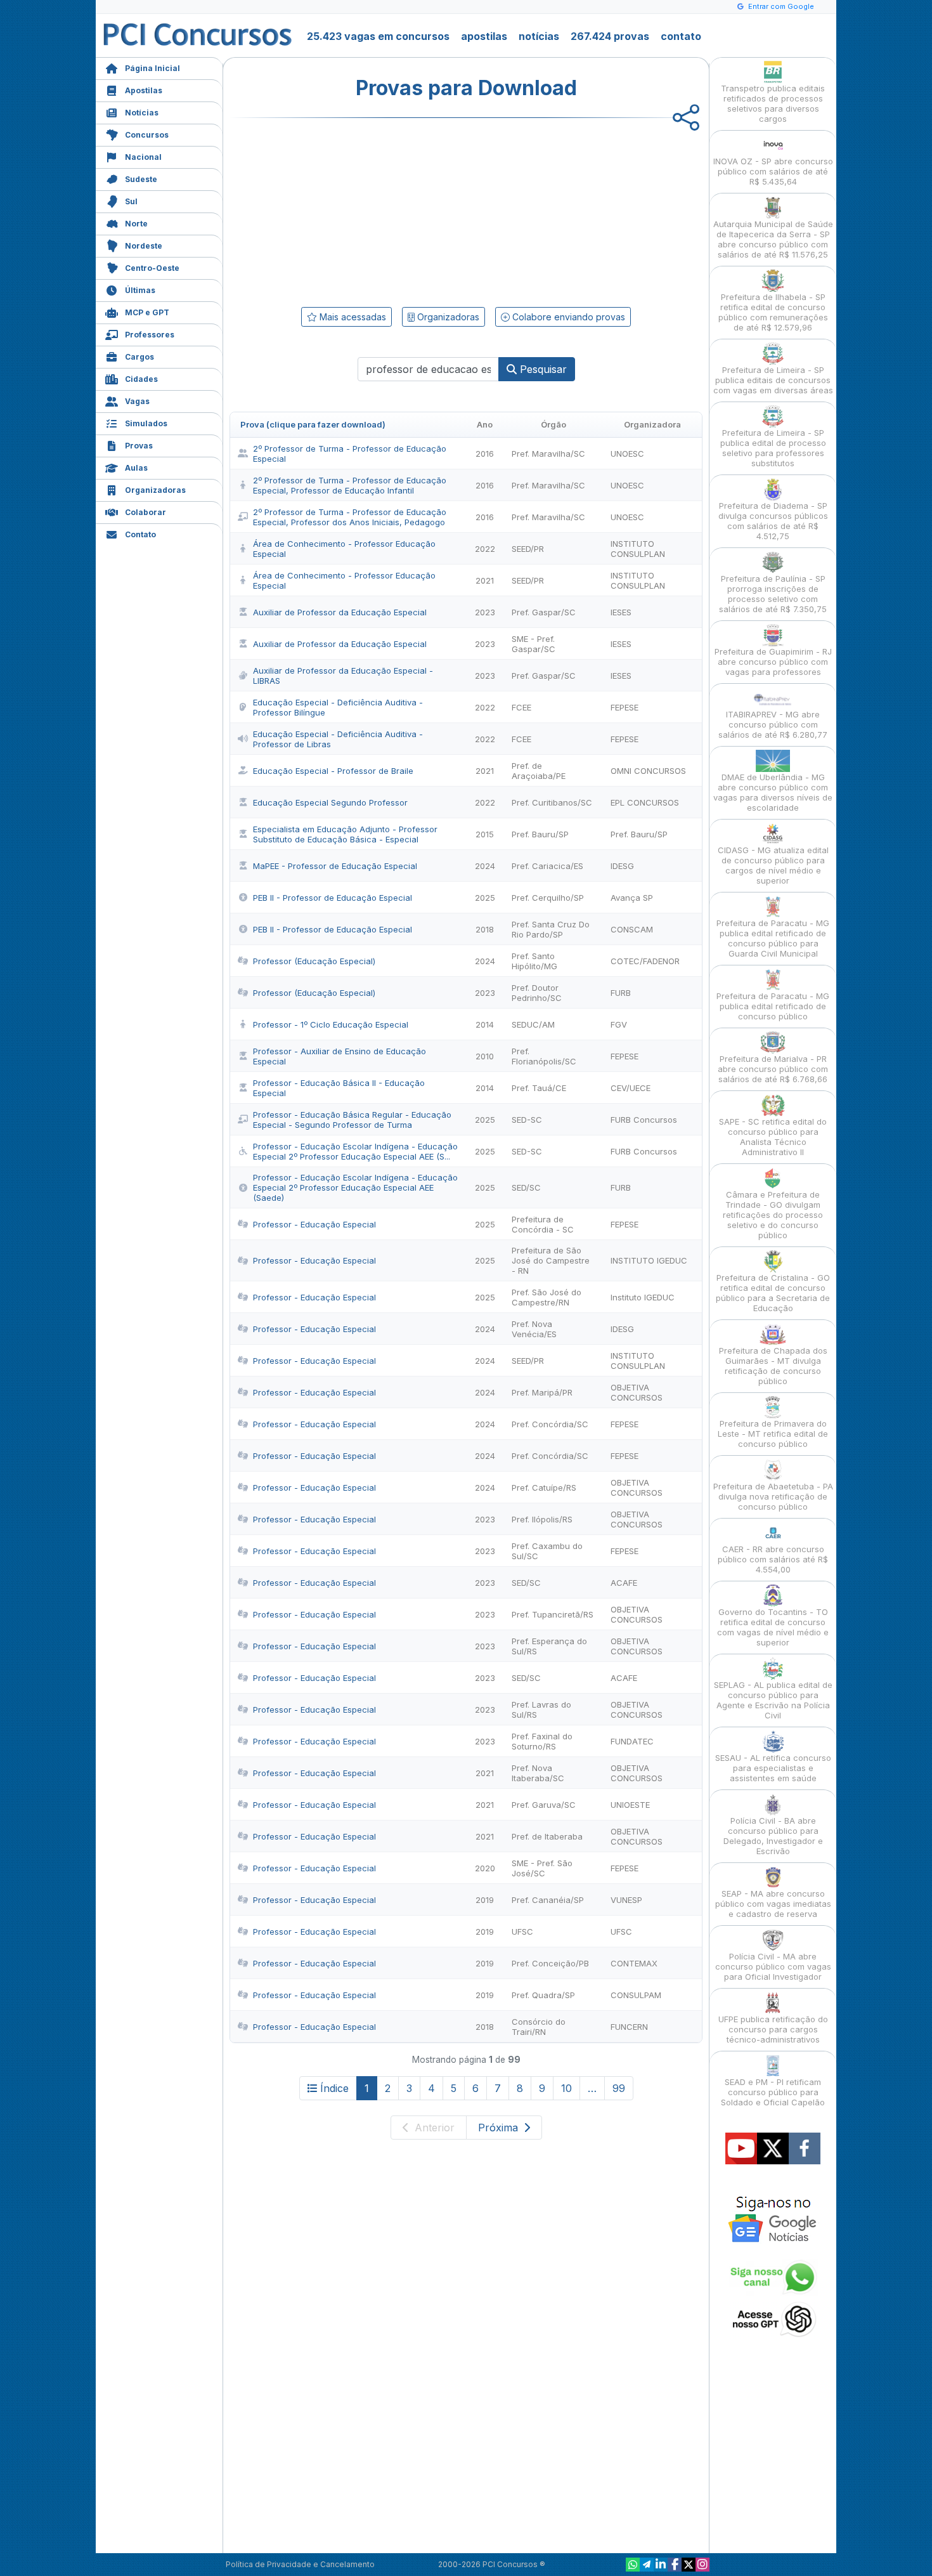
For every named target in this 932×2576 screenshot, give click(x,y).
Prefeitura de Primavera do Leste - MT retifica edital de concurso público (773, 1434)
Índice (334, 2088)
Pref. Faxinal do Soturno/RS (542, 1741)
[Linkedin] (661, 2565)
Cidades (141, 379)
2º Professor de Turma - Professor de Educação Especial (350, 454)
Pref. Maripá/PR (542, 1392)
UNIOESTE (630, 1805)
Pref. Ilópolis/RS (542, 1519)
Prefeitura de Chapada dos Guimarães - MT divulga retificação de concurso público (773, 1366)
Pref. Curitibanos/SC (552, 802)
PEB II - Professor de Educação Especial (333, 898)
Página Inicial (152, 68)
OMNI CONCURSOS (648, 771)
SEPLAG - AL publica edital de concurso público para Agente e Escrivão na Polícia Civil (773, 1700)
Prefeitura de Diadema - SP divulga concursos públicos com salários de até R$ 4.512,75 (773, 521)
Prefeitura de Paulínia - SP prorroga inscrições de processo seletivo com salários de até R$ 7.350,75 (773, 594)
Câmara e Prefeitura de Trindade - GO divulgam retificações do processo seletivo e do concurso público (773, 1215)
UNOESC (627, 454)
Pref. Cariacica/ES (547, 866)
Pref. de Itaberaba (547, 1836)
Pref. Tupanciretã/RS (553, 1614)
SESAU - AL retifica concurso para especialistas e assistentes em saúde (773, 1768)
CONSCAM (632, 929)
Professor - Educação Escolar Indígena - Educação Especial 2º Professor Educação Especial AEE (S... (355, 1151)
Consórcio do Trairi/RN (539, 2027)
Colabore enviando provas (567, 317)
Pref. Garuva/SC (544, 1805)
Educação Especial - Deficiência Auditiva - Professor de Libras (338, 739)
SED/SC (526, 1187)
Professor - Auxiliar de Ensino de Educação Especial (340, 1056)
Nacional (143, 157)
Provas (139, 446)
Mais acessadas (352, 317)
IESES (621, 612)
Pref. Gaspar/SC (544, 612)
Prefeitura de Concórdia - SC (543, 1224)
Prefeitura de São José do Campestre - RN (551, 1260)
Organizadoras (155, 490)
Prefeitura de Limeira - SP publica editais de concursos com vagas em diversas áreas (773, 380)
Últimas (140, 290)
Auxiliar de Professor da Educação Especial (340, 612)
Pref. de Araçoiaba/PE (539, 771)
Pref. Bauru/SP (540, 834)
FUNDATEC (632, 1741)
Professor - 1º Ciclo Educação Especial (331, 1024)
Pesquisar (542, 369)
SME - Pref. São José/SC (542, 1868)
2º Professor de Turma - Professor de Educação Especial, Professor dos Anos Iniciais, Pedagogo (350, 517)
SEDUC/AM (533, 1024)
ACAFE (624, 1583)
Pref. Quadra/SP (543, 1995)
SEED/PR (528, 549)
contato (681, 36)
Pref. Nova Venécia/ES (534, 1329)
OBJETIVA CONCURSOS (637, 1392)
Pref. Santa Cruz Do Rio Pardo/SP (551, 929)
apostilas (484, 36)
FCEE (521, 707)
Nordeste (144, 246)
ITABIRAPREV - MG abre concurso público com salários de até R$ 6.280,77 (773, 724)
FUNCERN (629, 2027)
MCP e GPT (147, 312)
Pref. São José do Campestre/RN (547, 1297)
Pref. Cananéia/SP (548, 1900)
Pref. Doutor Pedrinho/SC (537, 993)
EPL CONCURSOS (645, 802)
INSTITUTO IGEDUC (649, 1260)
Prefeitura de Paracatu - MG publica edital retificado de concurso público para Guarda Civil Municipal (773, 938)
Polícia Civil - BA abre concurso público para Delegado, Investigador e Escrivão (773, 1836)
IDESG (622, 866)
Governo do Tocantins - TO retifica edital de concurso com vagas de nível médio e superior (773, 1627)
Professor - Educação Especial (314, 1224)
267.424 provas (610, 36)
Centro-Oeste (152, 268)
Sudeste (141, 179)
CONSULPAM (636, 1995)
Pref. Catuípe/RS (544, 1487)
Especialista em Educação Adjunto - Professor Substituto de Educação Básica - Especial (345, 834)
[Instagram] (702, 2565)
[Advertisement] (363, 210)
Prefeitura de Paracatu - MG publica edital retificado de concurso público (773, 1006)
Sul (131, 201)
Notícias (142, 113)
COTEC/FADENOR (645, 961)
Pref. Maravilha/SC (548, 454)
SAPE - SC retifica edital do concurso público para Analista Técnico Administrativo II (773, 1137)
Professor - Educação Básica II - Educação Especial (339, 1088)
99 (619, 2088)
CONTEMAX (634, 1963)
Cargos (139, 357)
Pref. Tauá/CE (539, 1088)
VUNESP (626, 1900)
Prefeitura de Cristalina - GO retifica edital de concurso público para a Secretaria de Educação (773, 1293)
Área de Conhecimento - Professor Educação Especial (344, 549)
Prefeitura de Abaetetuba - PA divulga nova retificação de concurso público (773, 1496)
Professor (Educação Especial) (314, 961)
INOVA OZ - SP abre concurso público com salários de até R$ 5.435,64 (773, 171)
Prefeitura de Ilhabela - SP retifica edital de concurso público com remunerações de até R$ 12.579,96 (773, 312)
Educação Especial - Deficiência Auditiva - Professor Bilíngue (338, 707)
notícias (539, 36)
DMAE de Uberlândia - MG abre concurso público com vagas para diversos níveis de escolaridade (773, 792)
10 (566, 2088)
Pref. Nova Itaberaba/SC (538, 1773)
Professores (150, 335)
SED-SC (527, 1120)
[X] (689, 2565)
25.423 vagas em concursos (378, 36)
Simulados (146, 423)
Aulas (136, 468)
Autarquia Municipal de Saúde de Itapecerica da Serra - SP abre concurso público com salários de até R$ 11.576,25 (773, 239)
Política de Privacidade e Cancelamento (300, 2564)
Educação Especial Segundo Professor (330, 802)
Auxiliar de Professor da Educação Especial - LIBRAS (343, 676)
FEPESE (625, 707)
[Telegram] (647, 2565)
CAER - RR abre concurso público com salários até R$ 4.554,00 (773, 1559)
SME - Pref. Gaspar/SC (534, 644)
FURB (621, 993)
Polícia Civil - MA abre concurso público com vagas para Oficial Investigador (773, 1966)
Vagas (137, 401)
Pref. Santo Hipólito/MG (534, 961)
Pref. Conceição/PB (550, 1963)
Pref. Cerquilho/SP (548, 898)
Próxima (500, 2128)
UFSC (522, 1932)
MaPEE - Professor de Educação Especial (335, 866)
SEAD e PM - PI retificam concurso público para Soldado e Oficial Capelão (773, 2092)
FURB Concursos (644, 1120)
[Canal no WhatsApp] (633, 2565)
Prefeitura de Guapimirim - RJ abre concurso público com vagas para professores (773, 662)
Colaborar (146, 512)
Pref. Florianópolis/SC (544, 1056)
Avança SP (632, 898)
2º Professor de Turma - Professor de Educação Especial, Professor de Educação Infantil (350, 485)
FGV (619, 1024)
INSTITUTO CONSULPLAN (638, 549)
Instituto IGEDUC (643, 1297)
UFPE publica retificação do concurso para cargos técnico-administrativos (773, 2029)
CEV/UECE (631, 1088)
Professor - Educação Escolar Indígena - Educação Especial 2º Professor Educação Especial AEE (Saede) (355, 1187)
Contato (140, 534)
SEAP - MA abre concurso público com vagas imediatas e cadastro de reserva (773, 1904)
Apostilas (144, 90)
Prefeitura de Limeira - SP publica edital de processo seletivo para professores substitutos (773, 448)
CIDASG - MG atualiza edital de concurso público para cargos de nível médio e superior (773, 865)
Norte (136, 224)
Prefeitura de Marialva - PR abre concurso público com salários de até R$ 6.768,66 (773, 1069)
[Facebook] (675, 2565)
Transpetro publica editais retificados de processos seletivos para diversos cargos (773, 103)
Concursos (147, 135)
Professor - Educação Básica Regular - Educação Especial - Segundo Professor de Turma (352, 1120)
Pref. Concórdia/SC (550, 1424)
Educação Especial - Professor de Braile (333, 771)
